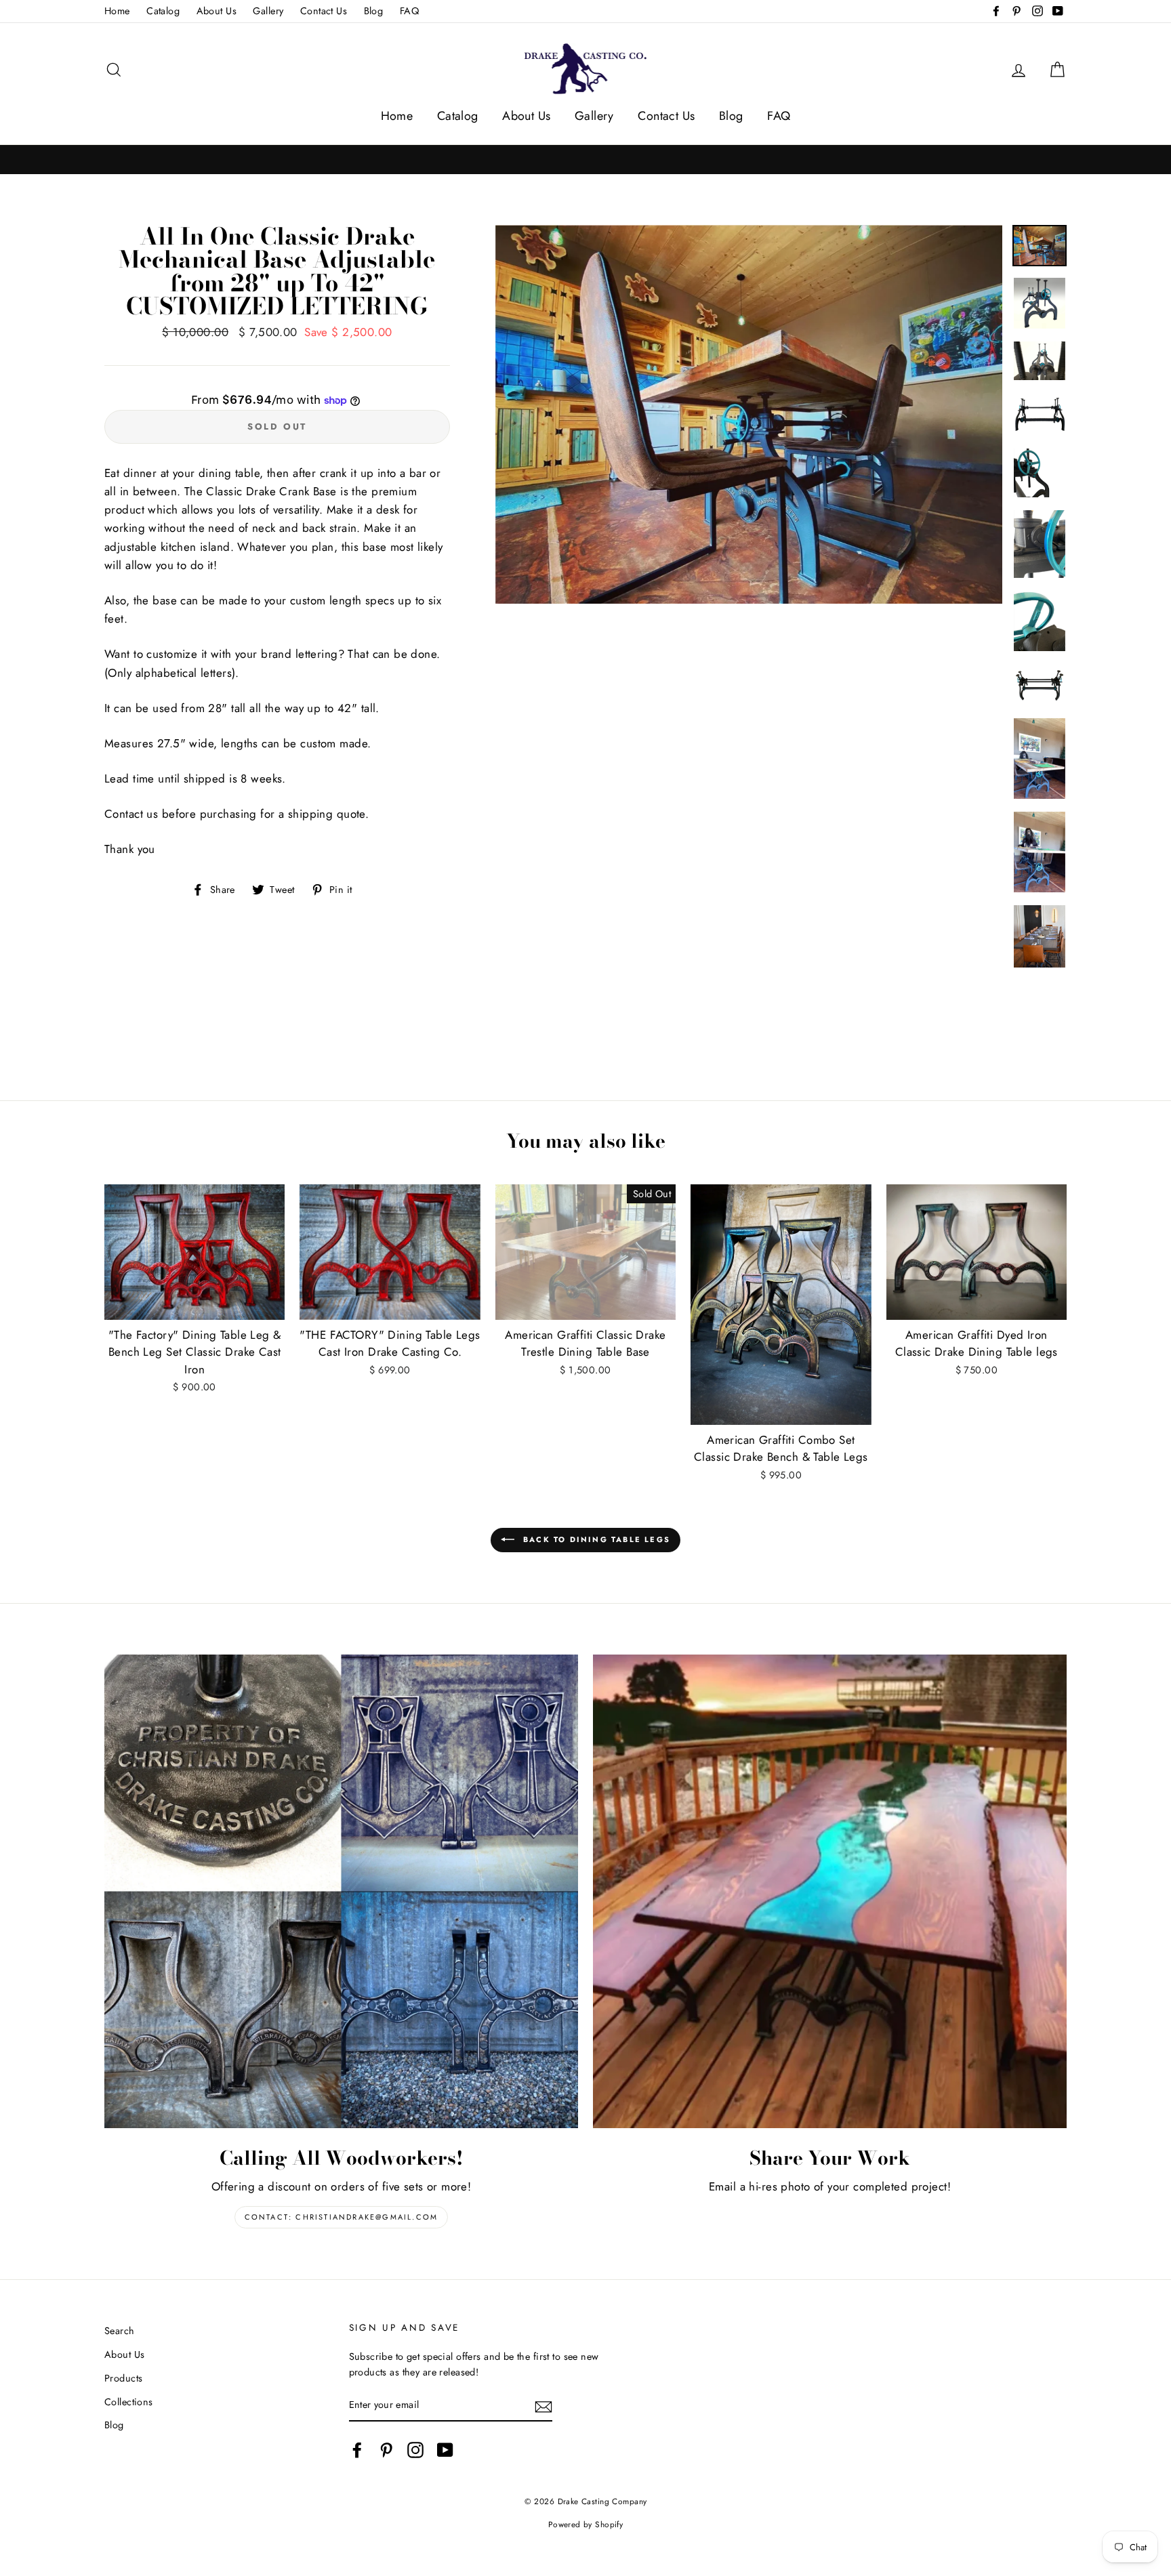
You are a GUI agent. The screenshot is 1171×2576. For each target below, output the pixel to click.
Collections (129, 2402)
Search (120, 2331)
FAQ (409, 11)
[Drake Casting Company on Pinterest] (386, 2450)
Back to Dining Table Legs (595, 1539)
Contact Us (324, 11)
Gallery (268, 11)
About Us (217, 11)
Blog (374, 11)
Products (123, 2378)
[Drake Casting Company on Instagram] (415, 2450)
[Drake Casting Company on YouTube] (445, 2450)
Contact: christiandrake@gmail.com (342, 2217)
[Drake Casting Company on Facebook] (357, 2450)
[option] (749, 414)
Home (117, 11)
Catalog (163, 11)
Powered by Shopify (586, 2524)
